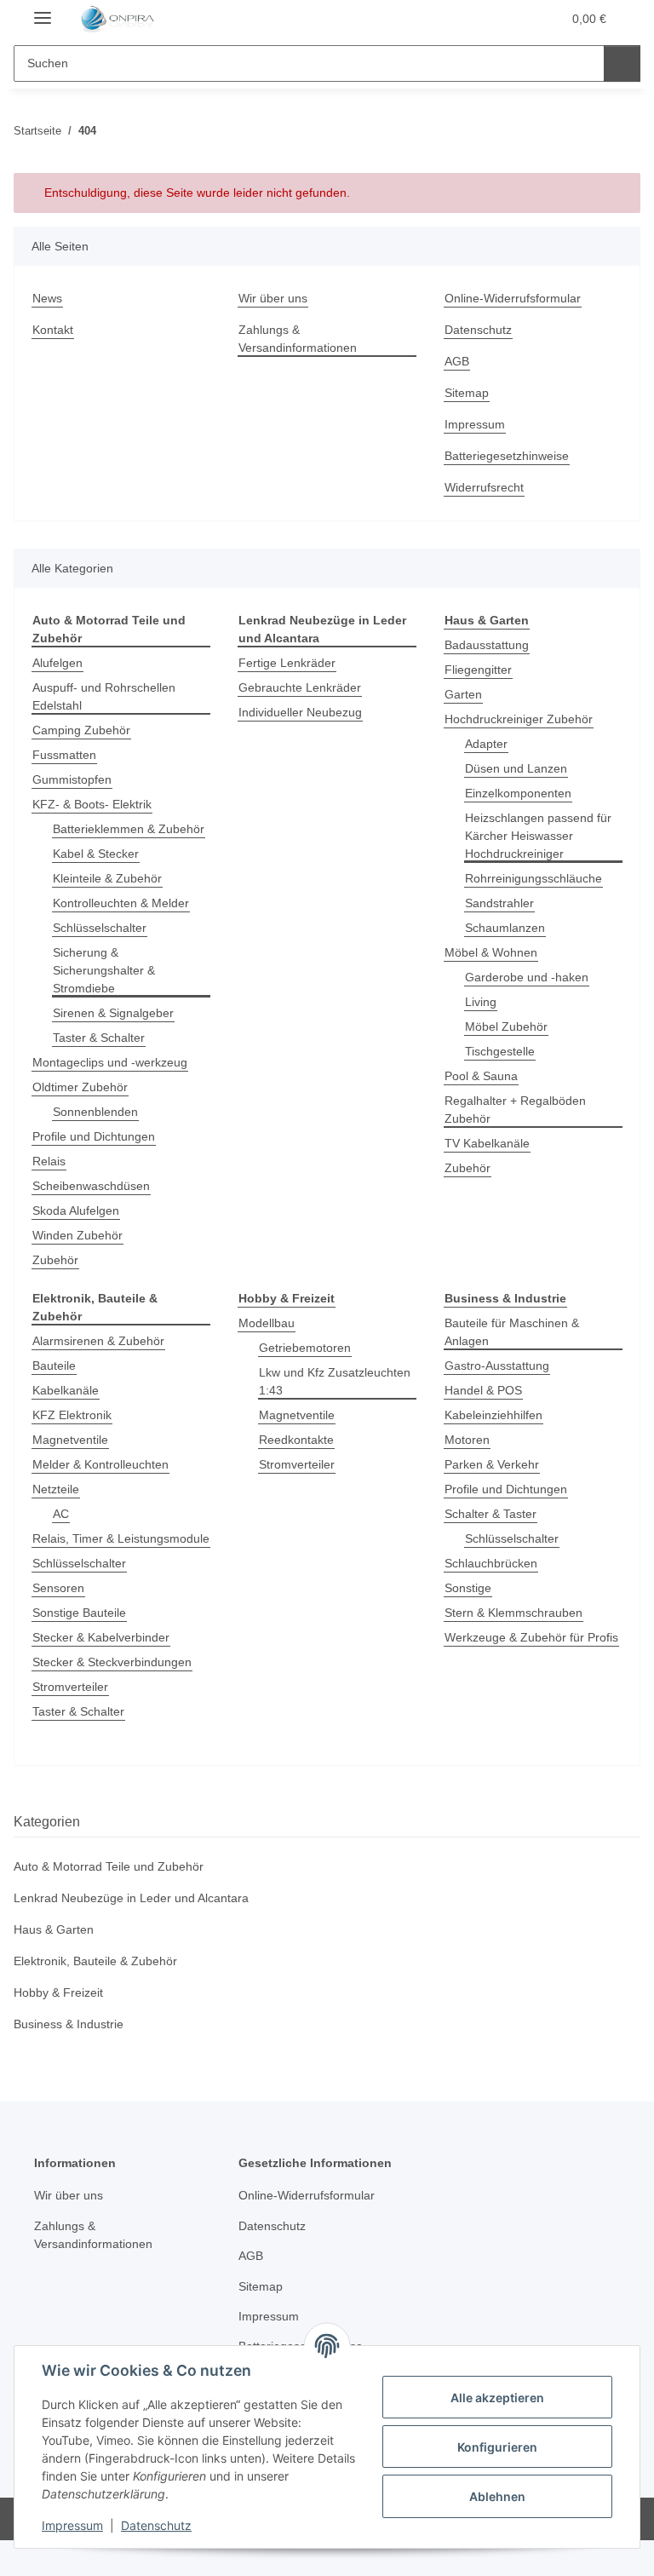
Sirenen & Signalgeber (113, 1013)
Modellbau (267, 1323)
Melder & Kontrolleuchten (100, 1464)
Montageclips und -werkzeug (110, 1062)
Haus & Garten (54, 1929)
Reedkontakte (296, 1440)
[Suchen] (622, 63)
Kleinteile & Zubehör (107, 878)
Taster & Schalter (99, 1038)
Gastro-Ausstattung (497, 1366)
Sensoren (58, 1588)
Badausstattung (487, 645)
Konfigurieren (497, 2447)
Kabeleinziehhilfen (493, 1415)
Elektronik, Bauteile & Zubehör (95, 1961)
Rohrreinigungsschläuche (534, 878)
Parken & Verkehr (492, 1464)
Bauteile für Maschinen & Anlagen (512, 1332)
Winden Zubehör (77, 1235)
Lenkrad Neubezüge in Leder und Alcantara (131, 1898)
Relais (49, 1161)
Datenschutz (156, 2525)
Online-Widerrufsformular (513, 298)
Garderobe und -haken (527, 977)
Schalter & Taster (490, 1514)
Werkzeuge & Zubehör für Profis (531, 1637)
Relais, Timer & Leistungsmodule (121, 1538)
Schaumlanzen (505, 928)
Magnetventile (70, 1440)
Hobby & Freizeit (58, 1992)
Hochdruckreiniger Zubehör (519, 719)
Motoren (467, 1440)
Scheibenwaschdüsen (91, 1186)
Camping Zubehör (81, 730)
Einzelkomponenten (518, 793)
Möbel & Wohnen (491, 952)
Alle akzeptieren (497, 2398)
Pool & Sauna (481, 1076)
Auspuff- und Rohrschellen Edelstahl (104, 696)
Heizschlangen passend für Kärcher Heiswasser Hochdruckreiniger (538, 836)
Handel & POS (483, 1390)
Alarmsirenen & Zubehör (98, 1341)
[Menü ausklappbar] (43, 11)
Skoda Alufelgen (76, 1210)
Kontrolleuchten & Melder (121, 903)
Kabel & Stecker (96, 854)
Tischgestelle (500, 1051)
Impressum (72, 2525)
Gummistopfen (72, 779)
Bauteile (54, 1366)
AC (61, 1514)
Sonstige (468, 1588)
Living (481, 1002)
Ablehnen (497, 2496)
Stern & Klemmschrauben (513, 1613)
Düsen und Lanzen (516, 768)
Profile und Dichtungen (94, 1136)
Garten (463, 694)
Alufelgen (57, 663)
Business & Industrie (69, 2024)
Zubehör (55, 1260)
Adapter (486, 744)
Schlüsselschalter (100, 928)
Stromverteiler (70, 1687)
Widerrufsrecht (484, 487)
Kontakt (53, 330)
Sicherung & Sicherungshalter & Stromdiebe (104, 970)
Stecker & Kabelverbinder (101, 1637)
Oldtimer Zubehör (80, 1087)
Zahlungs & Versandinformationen (298, 339)
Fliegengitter (478, 670)
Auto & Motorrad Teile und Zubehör (109, 1866)
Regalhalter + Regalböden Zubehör (515, 1110)
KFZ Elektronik (72, 1415)
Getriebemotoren (305, 1348)
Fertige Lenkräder (287, 663)
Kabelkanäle (66, 1390)
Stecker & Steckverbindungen (112, 1662)
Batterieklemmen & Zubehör (129, 829)
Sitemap (467, 393)
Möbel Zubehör (506, 1026)
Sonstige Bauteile (79, 1613)
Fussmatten (64, 755)
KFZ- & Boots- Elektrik (92, 804)
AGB (457, 361)
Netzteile (56, 1489)
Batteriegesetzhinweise (507, 456)
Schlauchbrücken (491, 1563)
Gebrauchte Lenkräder (300, 687)
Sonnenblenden (95, 1112)
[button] (481, 19)
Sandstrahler (499, 903)
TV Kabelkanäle (487, 1143)
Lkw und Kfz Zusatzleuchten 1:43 (335, 1381)
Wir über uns (273, 298)
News (47, 298)
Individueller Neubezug (300, 712)
